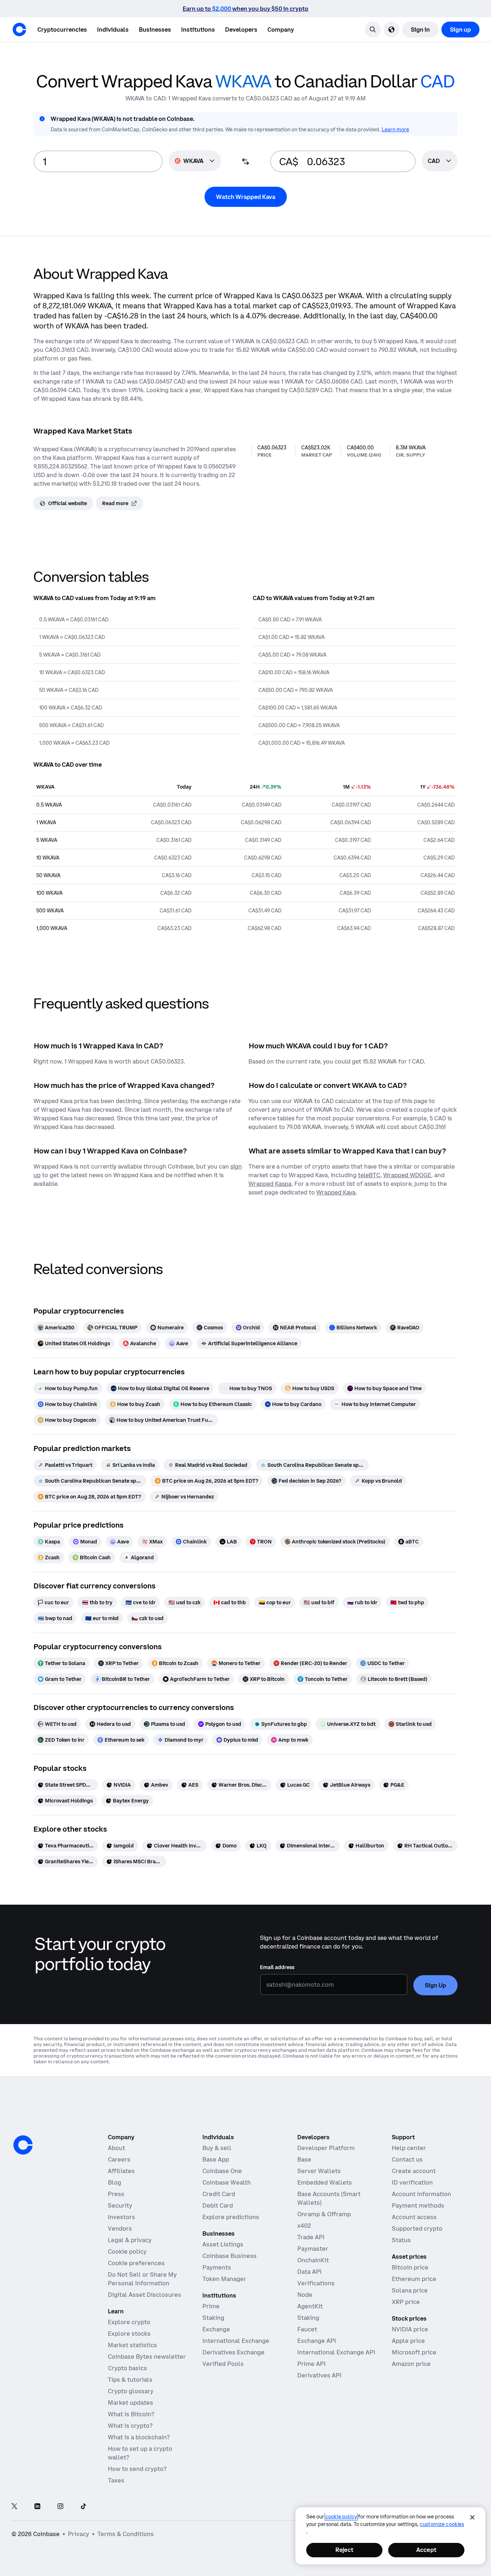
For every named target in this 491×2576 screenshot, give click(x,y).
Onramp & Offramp (324, 2214)
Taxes (116, 2480)
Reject (344, 2550)
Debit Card (218, 2205)
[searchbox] (440, 161)
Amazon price (411, 2364)
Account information (421, 2194)
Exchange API (317, 2341)
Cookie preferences (136, 2263)
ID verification (412, 2182)
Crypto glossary (131, 2391)
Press (116, 2194)
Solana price (410, 2290)
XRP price (406, 2302)
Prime (211, 2306)
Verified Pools (223, 2364)
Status (401, 2240)
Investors (121, 2217)
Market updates (130, 2403)
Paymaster (313, 2249)
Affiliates (121, 2171)
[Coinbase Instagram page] (60, 2507)
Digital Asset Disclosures (144, 2295)
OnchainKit (313, 2260)
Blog (114, 2182)
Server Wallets (319, 2171)
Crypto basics (127, 2368)
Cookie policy (127, 2251)
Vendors (120, 2228)
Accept (426, 2550)
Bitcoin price (410, 2267)
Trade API (311, 2237)
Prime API (311, 2364)
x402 (304, 2226)
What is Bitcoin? (131, 2414)
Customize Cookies (442, 2524)
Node (305, 2295)
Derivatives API (319, 2375)
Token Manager (224, 2279)
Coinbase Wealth (227, 2182)
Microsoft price (414, 2352)
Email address (277, 1967)
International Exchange (236, 2341)
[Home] (19, 30)
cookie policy (341, 2517)
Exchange (216, 2329)
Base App (216, 2159)
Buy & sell (217, 2148)
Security (120, 2205)
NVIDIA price (410, 2329)
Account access (414, 2217)
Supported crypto (417, 2228)
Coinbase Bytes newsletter (147, 2357)
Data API (309, 2272)
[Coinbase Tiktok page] (83, 2507)
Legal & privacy (130, 2240)
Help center (409, 2148)
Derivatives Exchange (233, 2352)
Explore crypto (129, 2322)
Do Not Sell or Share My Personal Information (142, 2279)
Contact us (407, 2159)
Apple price (408, 2341)
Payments (217, 2267)
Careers (119, 2159)
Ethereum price (414, 2279)
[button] (113, 30)
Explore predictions (231, 2217)
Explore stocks (129, 2334)
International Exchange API (336, 2352)
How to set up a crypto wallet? (140, 2453)
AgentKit (310, 2306)
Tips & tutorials (130, 2380)
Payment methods (418, 2205)
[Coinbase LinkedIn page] (37, 2507)
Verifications (316, 2283)
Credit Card (219, 2194)
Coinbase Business (230, 2256)
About (116, 2148)
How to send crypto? (137, 2469)
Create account (414, 2171)
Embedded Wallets (325, 2182)
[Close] (472, 2517)
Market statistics (132, 2345)
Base (304, 2159)
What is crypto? (130, 2426)
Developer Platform (326, 2148)
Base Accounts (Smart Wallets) (329, 2198)
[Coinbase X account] (14, 2507)
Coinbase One (222, 2171)
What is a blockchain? (139, 2437)
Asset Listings (223, 2244)
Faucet (307, 2329)
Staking (213, 2318)
